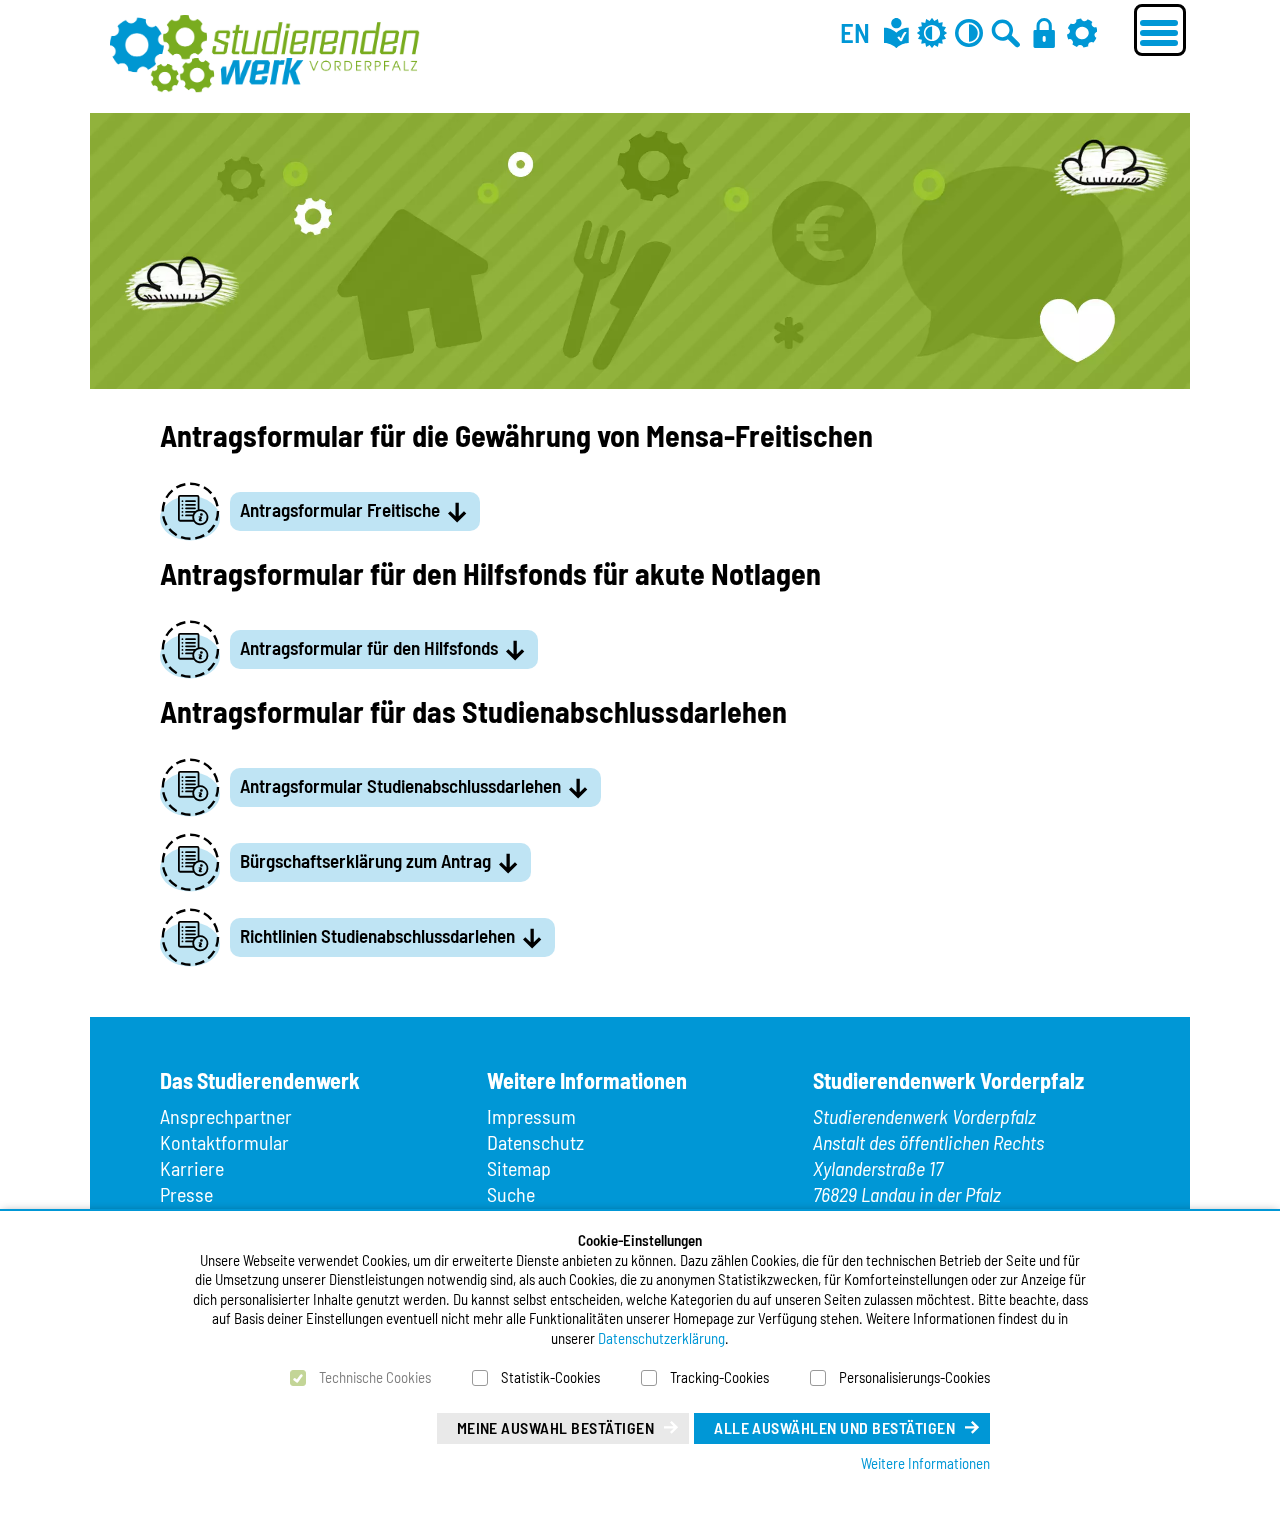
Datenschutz (535, 1142)
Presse (186, 1194)
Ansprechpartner (226, 1116)
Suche (511, 1194)
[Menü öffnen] (1160, 30)
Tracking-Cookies (719, 1377)
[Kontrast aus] (969, 32)
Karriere (192, 1168)
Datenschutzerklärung (661, 1338)
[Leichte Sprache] (896, 32)
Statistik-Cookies (550, 1377)
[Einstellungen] (1082, 32)
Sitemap (519, 1168)
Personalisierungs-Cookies (914, 1377)
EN (855, 32)
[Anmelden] (1044, 32)
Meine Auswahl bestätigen (556, 1427)
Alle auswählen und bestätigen (834, 1427)
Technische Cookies (375, 1377)
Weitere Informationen (925, 1463)
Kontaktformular (224, 1142)
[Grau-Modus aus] (932, 32)
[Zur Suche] (1006, 32)
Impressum (531, 1116)
